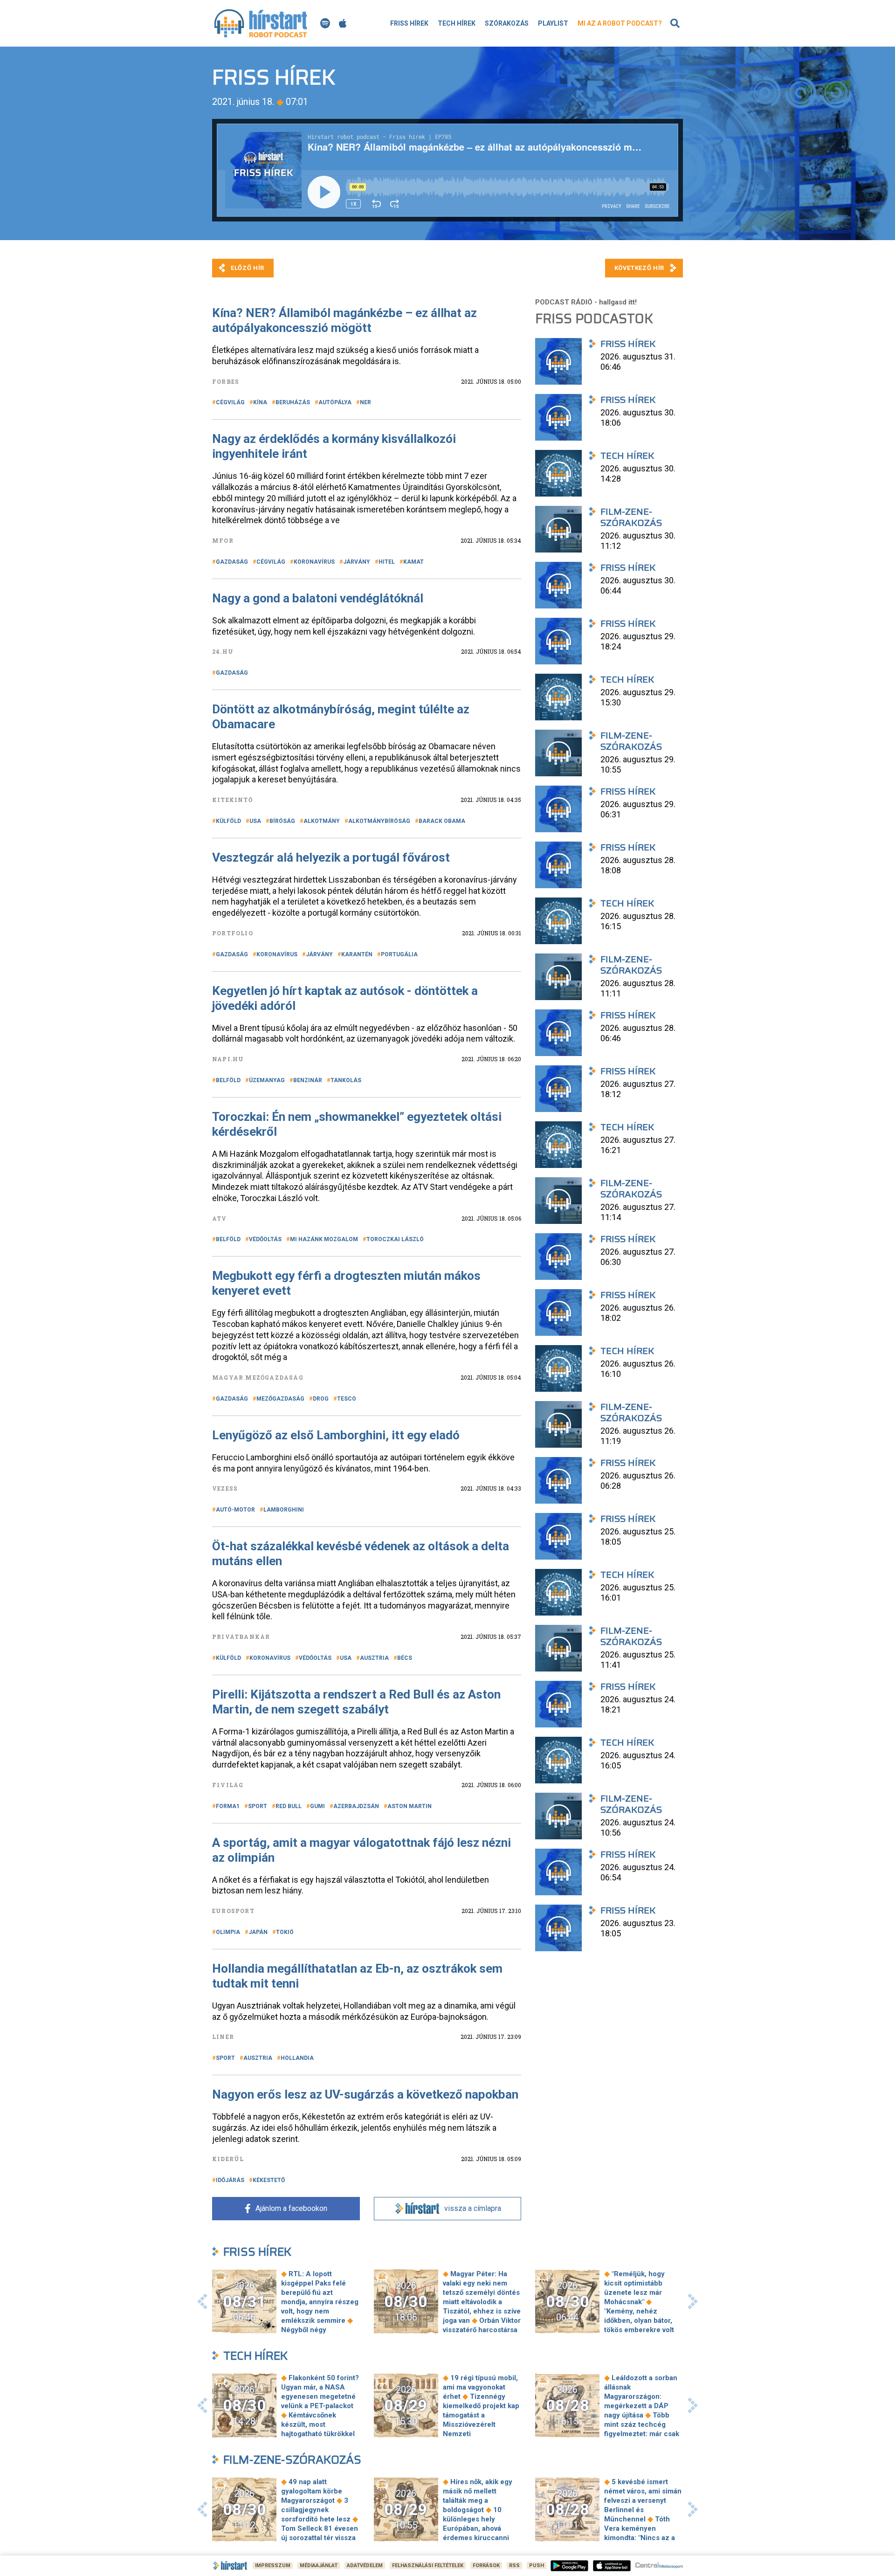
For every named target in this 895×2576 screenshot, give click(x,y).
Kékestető (269, 2180)
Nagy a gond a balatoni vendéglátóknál (318, 598)
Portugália (399, 954)
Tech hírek (457, 23)
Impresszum (273, 2566)
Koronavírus (314, 562)
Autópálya (335, 402)
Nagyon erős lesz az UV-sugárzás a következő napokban (365, 2094)
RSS (514, 2566)
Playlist (553, 23)
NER (365, 402)
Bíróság (282, 821)
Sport (258, 1806)
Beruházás (293, 402)
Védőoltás (265, 1239)
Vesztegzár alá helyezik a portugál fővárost (331, 857)
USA (255, 821)
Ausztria (374, 1658)
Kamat (413, 562)
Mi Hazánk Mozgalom (324, 1239)
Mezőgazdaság (280, 1399)
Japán (258, 1932)
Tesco (347, 1399)
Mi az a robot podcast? (620, 23)
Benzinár (308, 1080)
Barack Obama (442, 821)
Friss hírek (409, 23)
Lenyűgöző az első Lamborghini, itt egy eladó (336, 1435)
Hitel (387, 562)
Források (486, 2566)
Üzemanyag (267, 1080)
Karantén (357, 954)
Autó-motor (235, 1510)
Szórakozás (507, 23)
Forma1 (228, 1806)
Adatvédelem (365, 2566)
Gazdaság (232, 562)
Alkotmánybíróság (379, 821)
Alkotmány (322, 821)
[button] (202, 2301)
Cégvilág (230, 402)
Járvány (357, 562)
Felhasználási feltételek (428, 2566)
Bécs (405, 1658)
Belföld (228, 1080)
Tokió (285, 1932)
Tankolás (346, 1080)
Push (537, 2566)
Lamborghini (284, 1510)
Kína (260, 402)
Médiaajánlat (319, 2566)
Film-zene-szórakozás (292, 2460)
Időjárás (230, 2180)
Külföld (228, 821)
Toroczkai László (395, 1239)
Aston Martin (410, 1806)
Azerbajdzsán (356, 1806)
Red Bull (289, 1806)
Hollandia (297, 2058)
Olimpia (228, 1932)
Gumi (317, 1806)
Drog (321, 1399)
